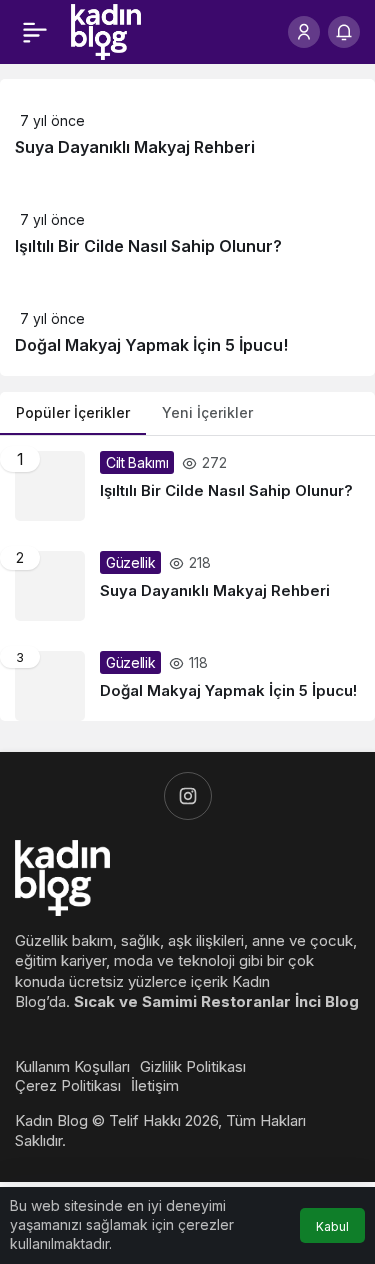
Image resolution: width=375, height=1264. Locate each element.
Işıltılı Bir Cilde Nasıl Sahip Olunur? (148, 246)
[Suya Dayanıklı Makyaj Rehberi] (187, 586)
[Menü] (35, 32)
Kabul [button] (332, 1226)
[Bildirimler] (344, 32)
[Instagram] (188, 796)
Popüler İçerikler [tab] (73, 412)
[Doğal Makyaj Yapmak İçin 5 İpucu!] (187, 678)
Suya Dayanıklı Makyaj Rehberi (135, 147)
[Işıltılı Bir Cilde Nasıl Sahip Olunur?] (187, 486)
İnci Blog (327, 1001)
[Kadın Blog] (106, 30)
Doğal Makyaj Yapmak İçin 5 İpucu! (151, 345)
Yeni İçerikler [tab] (207, 412)
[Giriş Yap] (304, 32)
